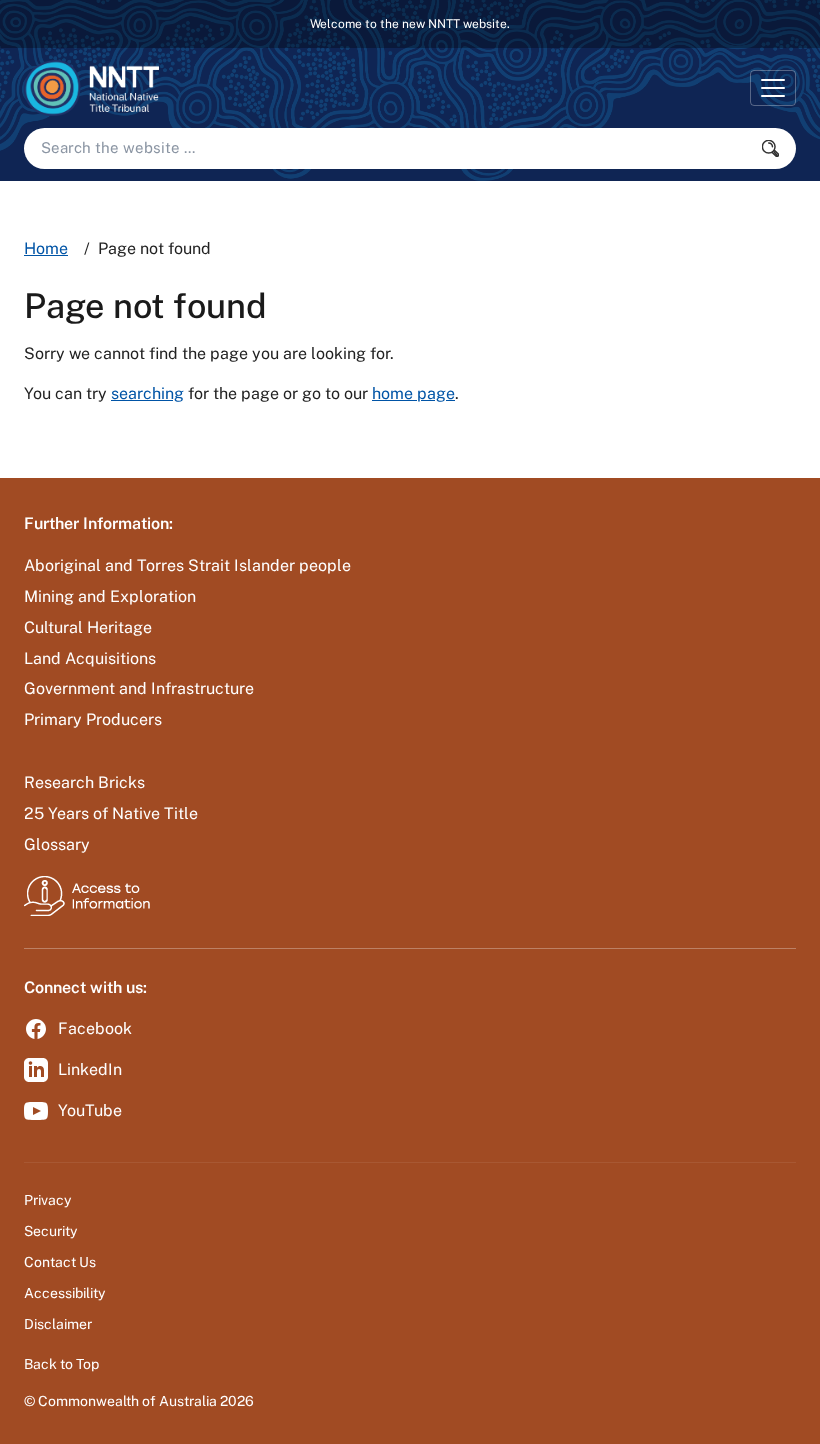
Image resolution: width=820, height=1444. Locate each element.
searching (147, 393)
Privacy (47, 1200)
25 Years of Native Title (111, 813)
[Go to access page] (87, 895)
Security (50, 1231)
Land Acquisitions (90, 658)
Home (46, 248)
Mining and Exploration (110, 596)
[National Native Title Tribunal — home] (91, 88)
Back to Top (61, 1364)
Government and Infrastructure (139, 688)
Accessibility (64, 1293)
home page (413, 393)
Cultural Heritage (88, 627)
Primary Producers (93, 719)
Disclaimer (58, 1324)
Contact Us (60, 1262)
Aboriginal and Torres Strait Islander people (187, 565)
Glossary (57, 844)
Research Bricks (84, 782)
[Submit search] (776, 148)
